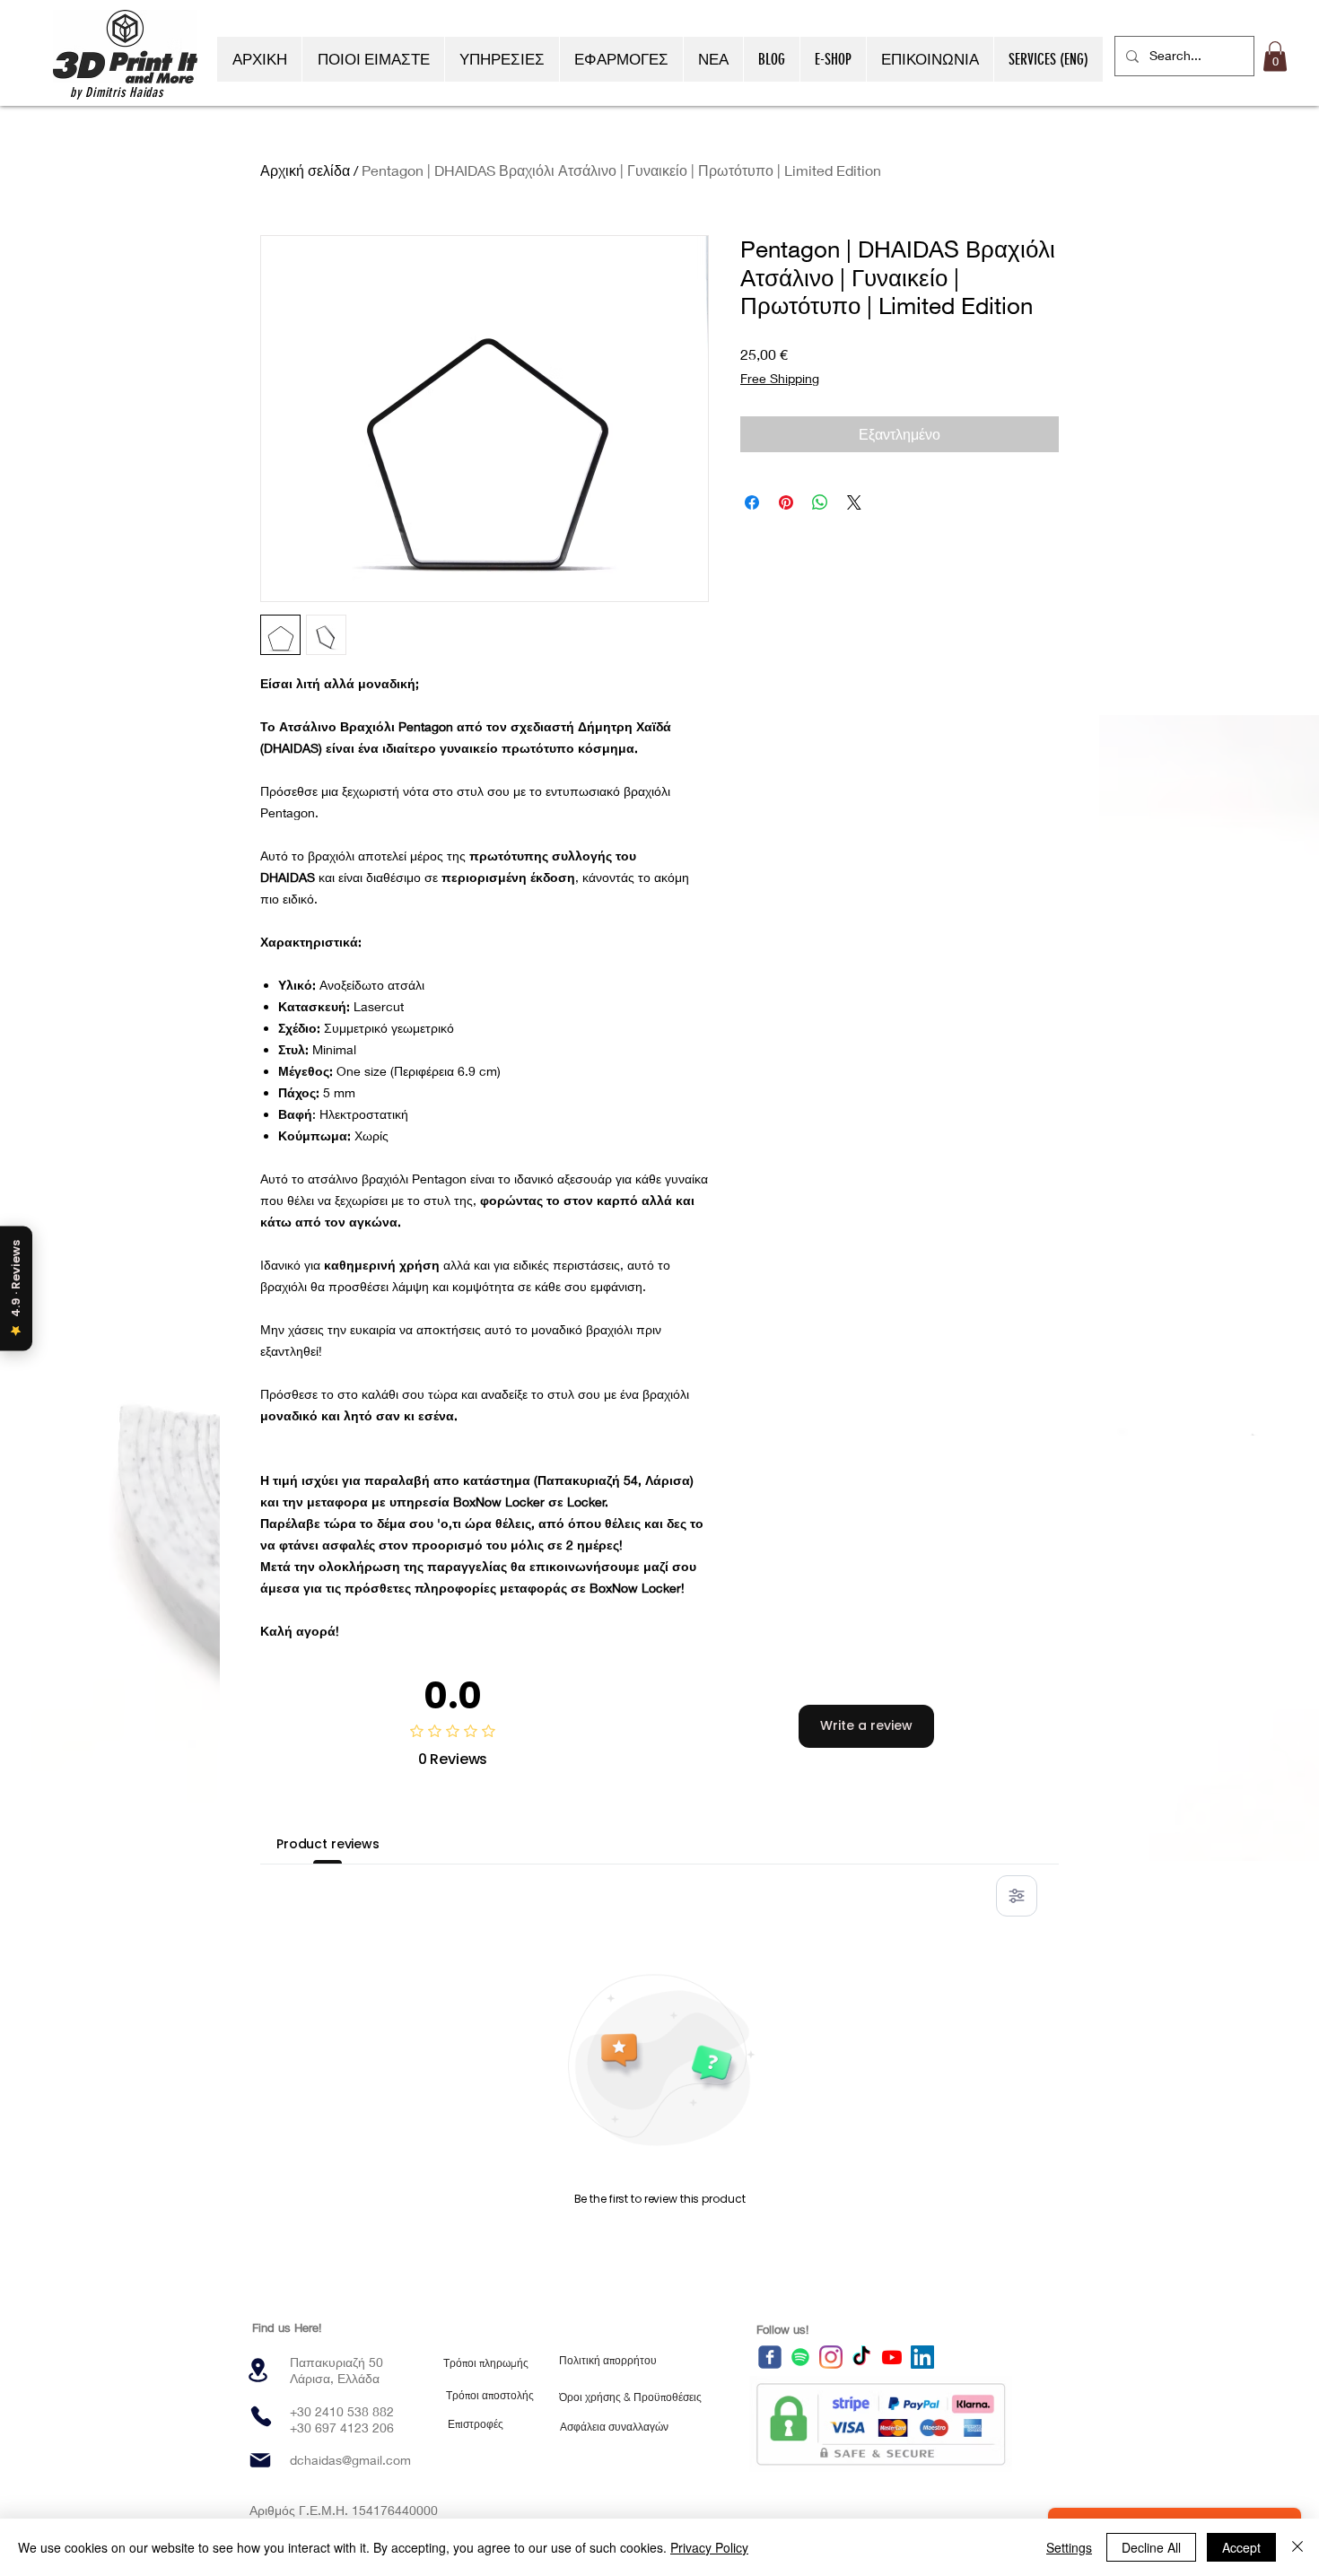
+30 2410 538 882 (342, 2411)
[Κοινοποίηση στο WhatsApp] (820, 502)
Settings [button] (1069, 2547)
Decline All (1151, 2547)
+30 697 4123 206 (342, 2428)
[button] (1275, 56)
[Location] (258, 2370)
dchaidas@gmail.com (350, 2460)
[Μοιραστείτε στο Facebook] (752, 502)
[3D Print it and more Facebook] (770, 2357)
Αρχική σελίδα (305, 170)
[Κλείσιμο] (1297, 2547)
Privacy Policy (709, 2547)
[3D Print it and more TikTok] (861, 2357)
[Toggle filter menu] (1017, 1896)
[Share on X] (854, 502)
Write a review (866, 1725)
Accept (1241, 2547)
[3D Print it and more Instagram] (831, 2357)
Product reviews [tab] (328, 1844)
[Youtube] (892, 2357)
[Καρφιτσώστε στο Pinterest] (786, 502)
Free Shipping (780, 378)
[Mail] (260, 2460)
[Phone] (261, 2416)
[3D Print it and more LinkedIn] (922, 2357)
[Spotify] (800, 2357)
